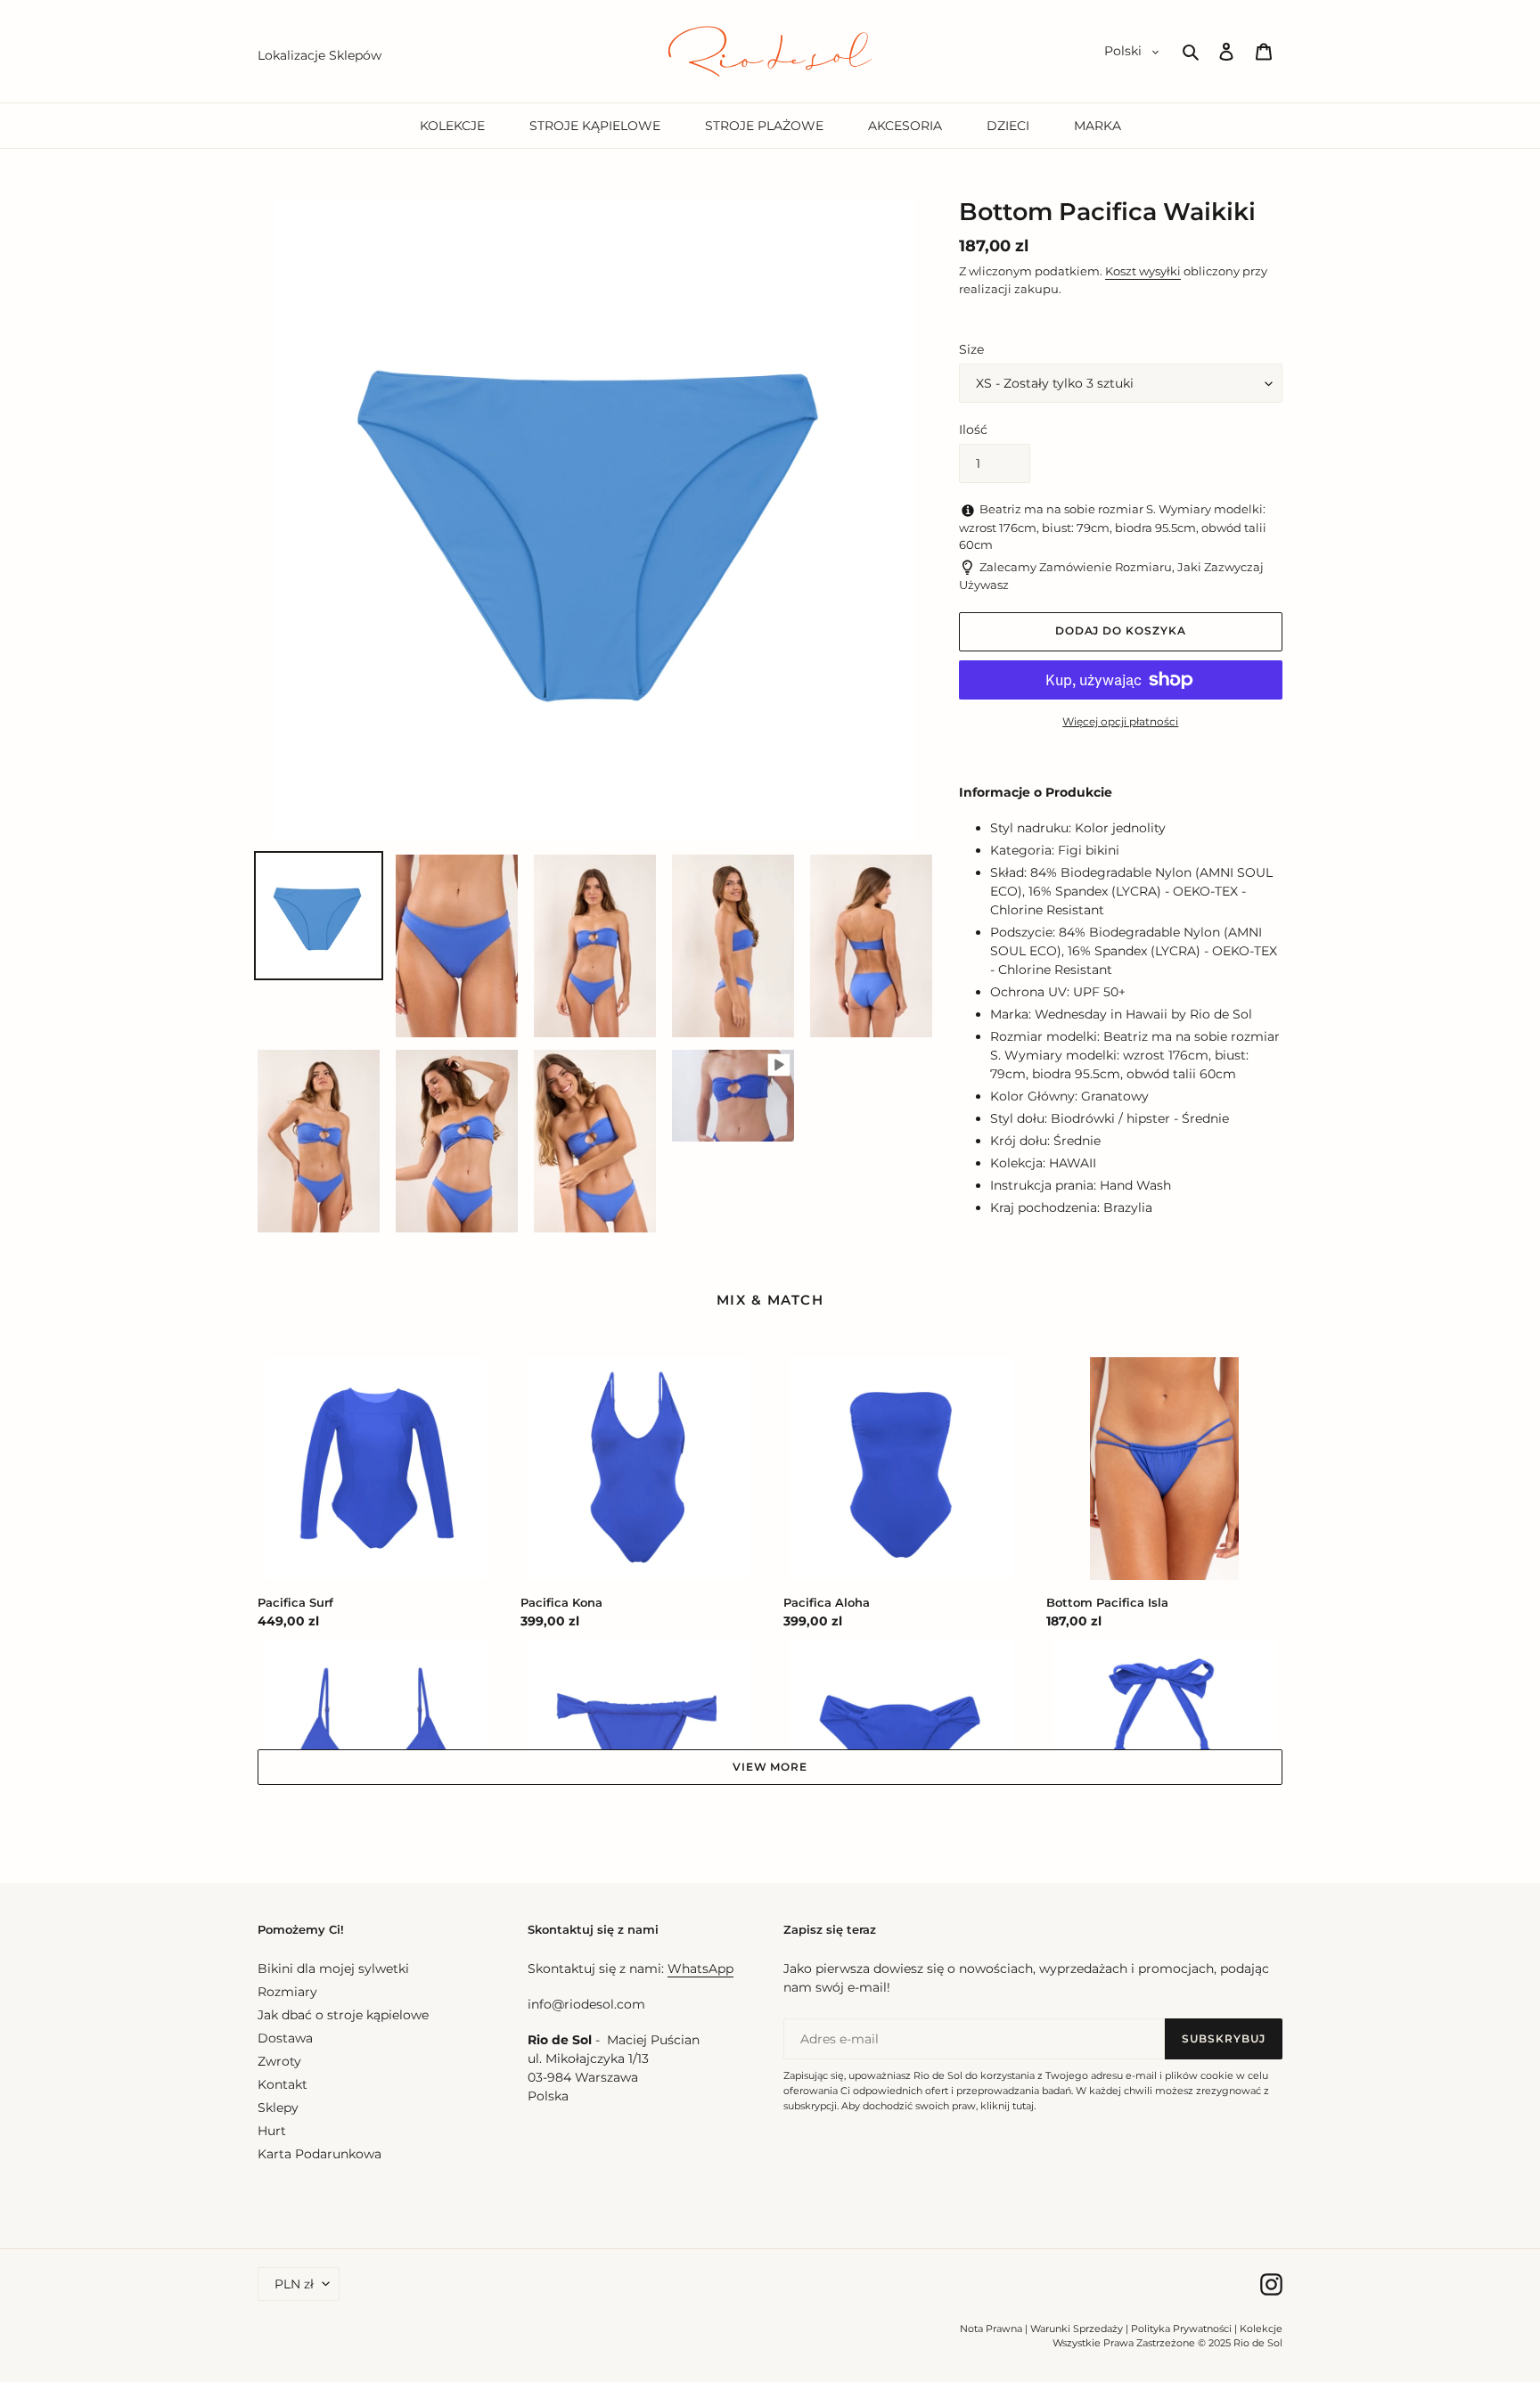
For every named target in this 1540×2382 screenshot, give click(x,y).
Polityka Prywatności (1181, 2329)
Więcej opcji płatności (1120, 721)
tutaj (1023, 2106)
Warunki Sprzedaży (1077, 2329)
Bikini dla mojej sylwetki (333, 1969)
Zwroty (279, 2061)
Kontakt (283, 2084)
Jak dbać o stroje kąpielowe (343, 2015)
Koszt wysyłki (1143, 271)
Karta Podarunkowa (319, 2154)
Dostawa (285, 2038)
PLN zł (294, 2284)
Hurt (272, 2131)
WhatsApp (700, 1969)
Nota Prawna (991, 2329)
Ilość (973, 430)
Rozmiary (287, 1992)
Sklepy (278, 2108)
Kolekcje (1261, 2329)
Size (971, 349)
